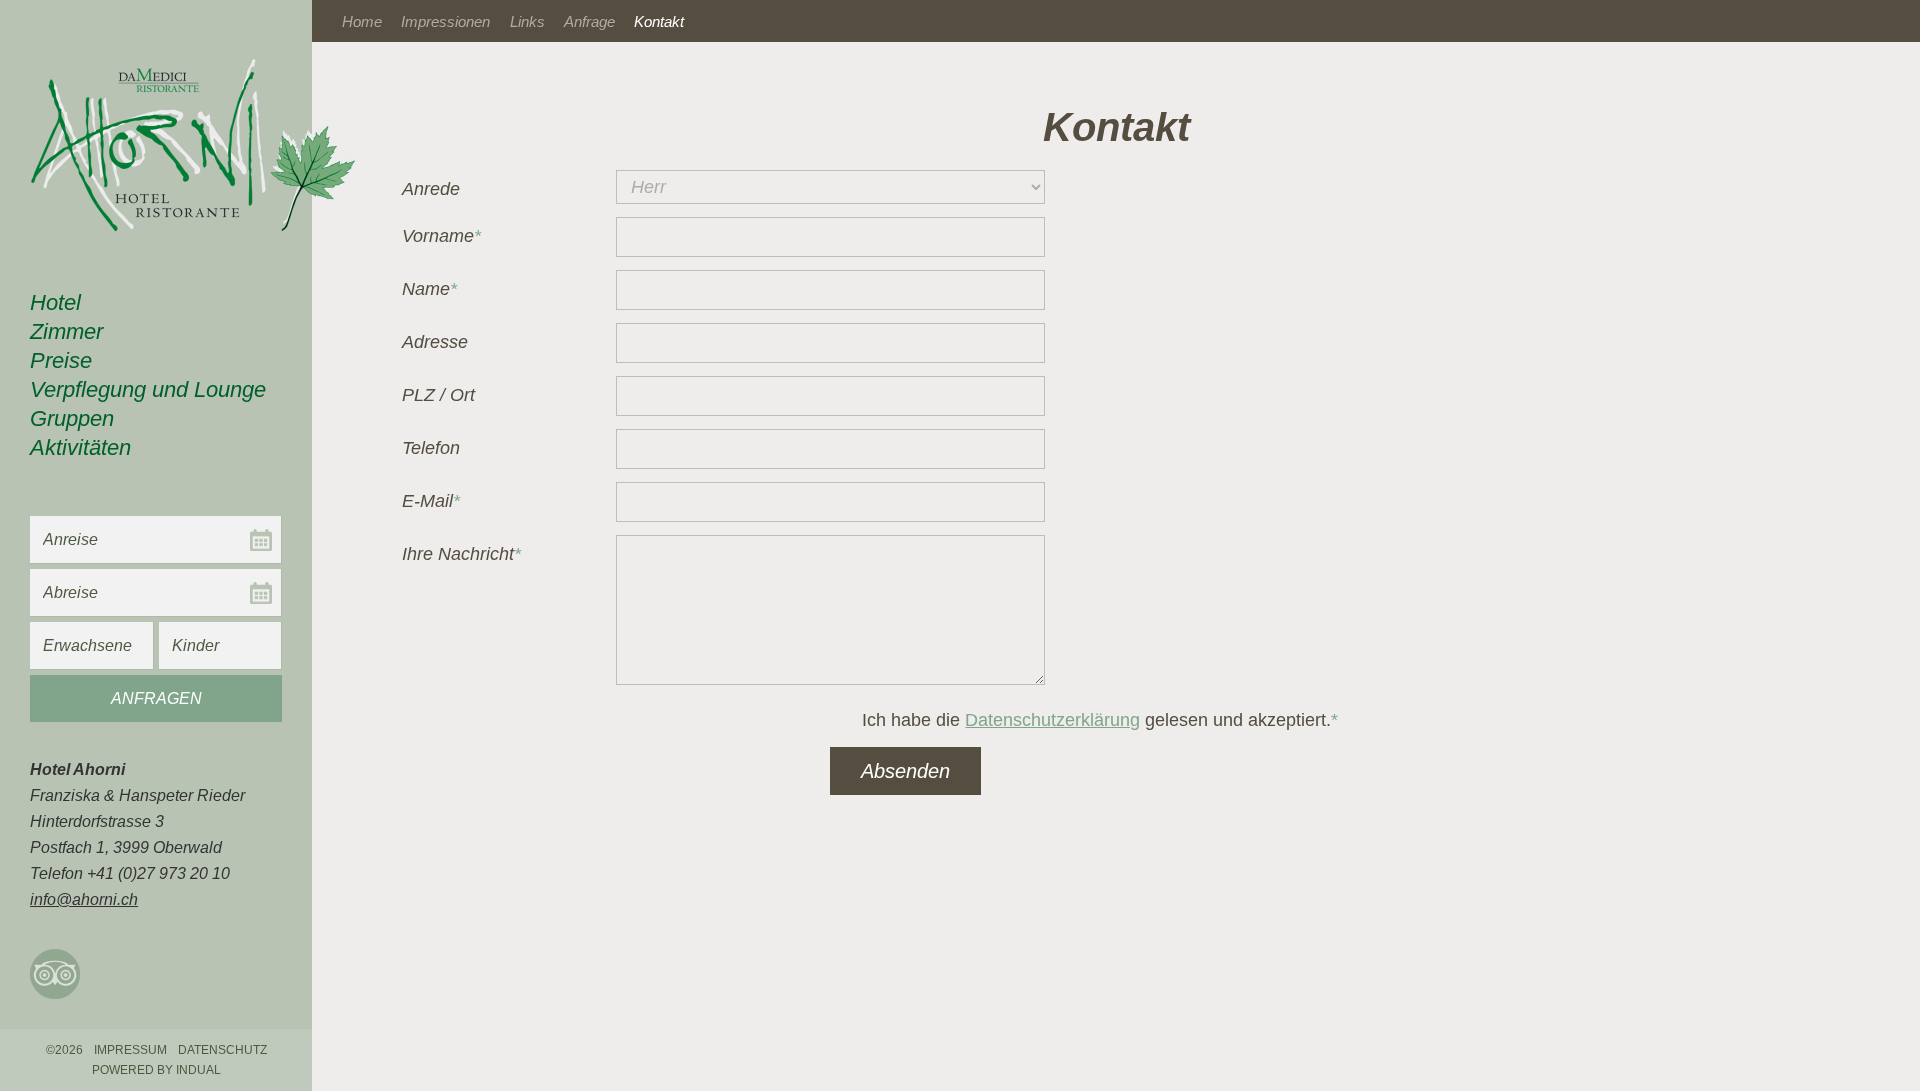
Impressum (130, 1050)
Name (440, 291)
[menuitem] (156, 305)
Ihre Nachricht (461, 556)
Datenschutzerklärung (1052, 720)
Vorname (441, 238)
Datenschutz (222, 1050)
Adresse (435, 342)
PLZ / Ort (438, 395)
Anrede (431, 189)
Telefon (431, 448)
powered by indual (156, 1070)
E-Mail (440, 503)
